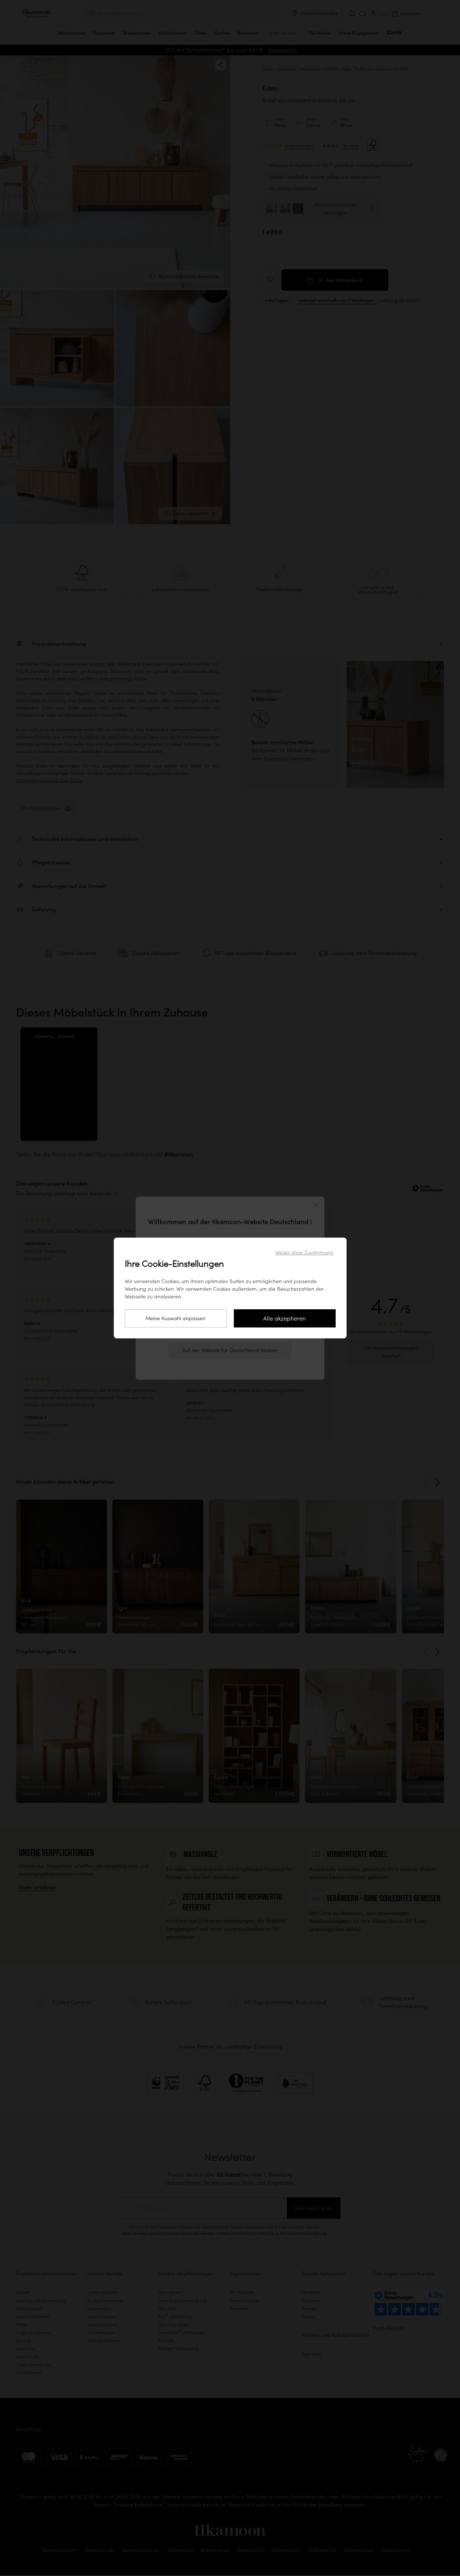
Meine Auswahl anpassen (175, 1318)
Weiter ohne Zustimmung (304, 1253)
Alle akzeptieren (285, 1318)
